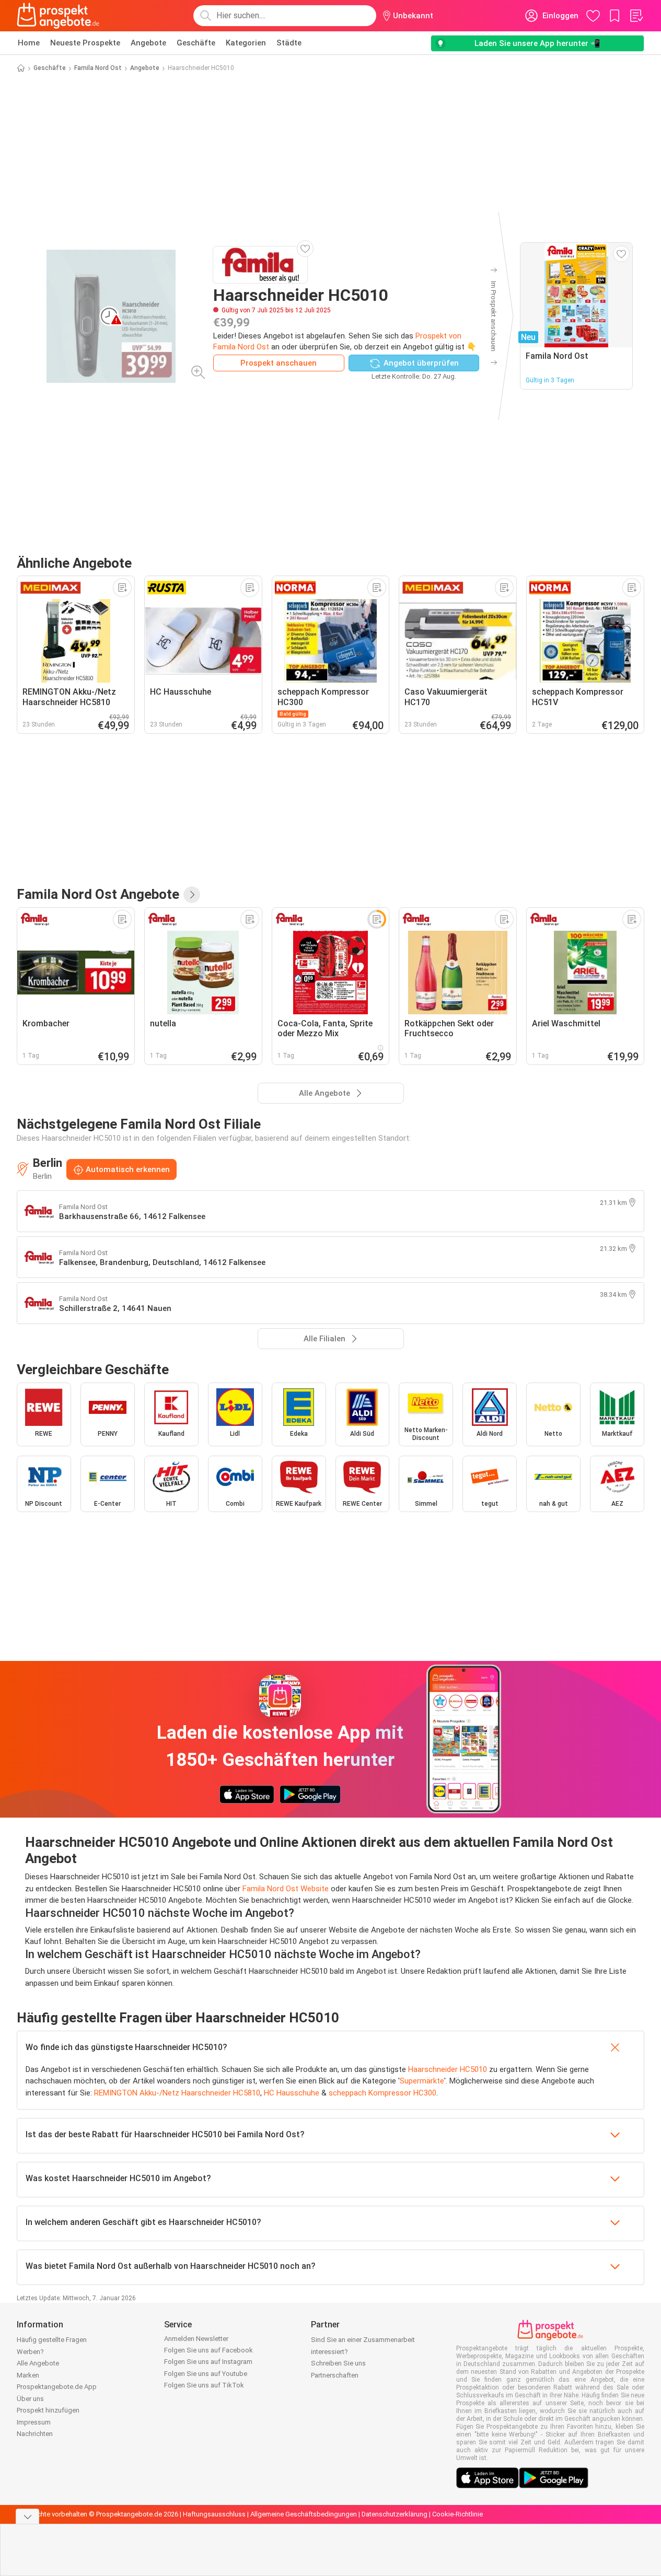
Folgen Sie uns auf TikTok (204, 2385)
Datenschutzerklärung (395, 2514)
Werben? (30, 2352)
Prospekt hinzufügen (48, 2410)
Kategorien (246, 43)
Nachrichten (35, 2434)
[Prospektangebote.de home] (58, 16)
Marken (28, 2375)
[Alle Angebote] (192, 895)
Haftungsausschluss (214, 2514)
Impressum (34, 2422)
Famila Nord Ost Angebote (98, 894)
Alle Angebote (38, 2363)
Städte (289, 43)
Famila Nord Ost (98, 68)
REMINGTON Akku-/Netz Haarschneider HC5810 (177, 2093)
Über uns (30, 2399)
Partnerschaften (335, 2375)
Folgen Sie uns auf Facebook (208, 2350)
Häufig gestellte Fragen (52, 2340)
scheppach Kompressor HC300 (382, 2093)
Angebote (148, 43)
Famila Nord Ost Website (286, 1889)
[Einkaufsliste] (636, 16)
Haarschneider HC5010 (448, 2069)
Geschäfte (196, 43)
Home (29, 43)
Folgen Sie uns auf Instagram (208, 2362)
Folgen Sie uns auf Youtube (206, 2374)
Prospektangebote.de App (57, 2387)
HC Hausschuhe (292, 2093)
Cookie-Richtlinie (457, 2514)
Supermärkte (422, 2081)
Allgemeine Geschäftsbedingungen (304, 2514)
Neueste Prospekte (85, 43)
